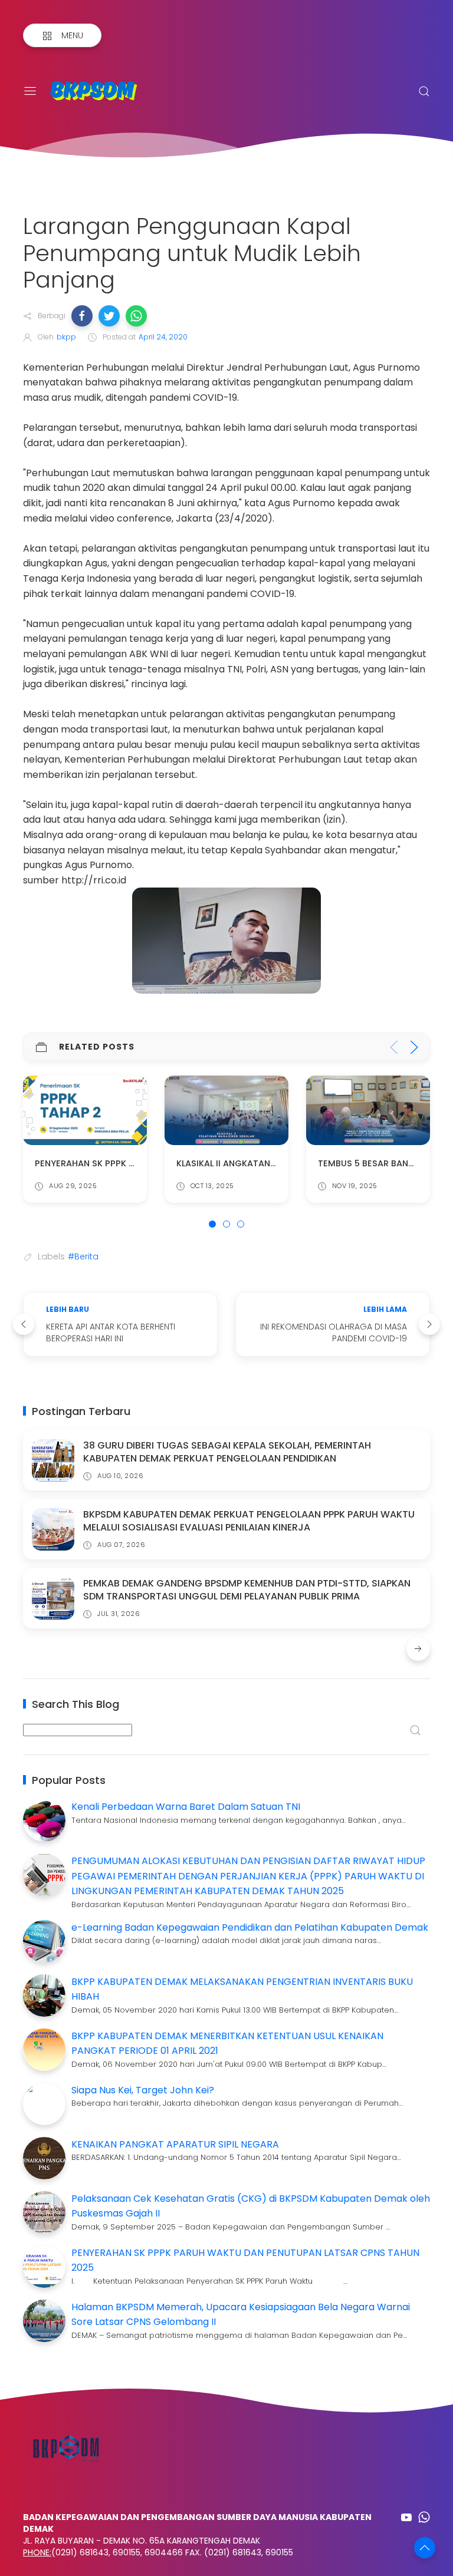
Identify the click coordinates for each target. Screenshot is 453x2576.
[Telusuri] (424, 91)
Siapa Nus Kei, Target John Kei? (143, 2090)
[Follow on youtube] (406, 2517)
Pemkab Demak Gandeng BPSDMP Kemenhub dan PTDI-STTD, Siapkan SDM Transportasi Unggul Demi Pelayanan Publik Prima (247, 1590)
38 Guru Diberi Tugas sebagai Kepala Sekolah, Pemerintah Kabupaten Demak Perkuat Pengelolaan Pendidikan (227, 1452)
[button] (82, 316)
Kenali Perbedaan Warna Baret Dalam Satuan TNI (186, 1807)
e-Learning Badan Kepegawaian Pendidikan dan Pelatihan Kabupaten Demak (250, 1927)
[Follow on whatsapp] (424, 2517)
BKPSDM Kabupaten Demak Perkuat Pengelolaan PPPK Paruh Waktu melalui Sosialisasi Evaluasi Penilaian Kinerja (249, 1521)
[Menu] (30, 91)
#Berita (83, 1256)
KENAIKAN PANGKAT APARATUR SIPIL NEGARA (175, 2144)
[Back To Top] (425, 2548)
